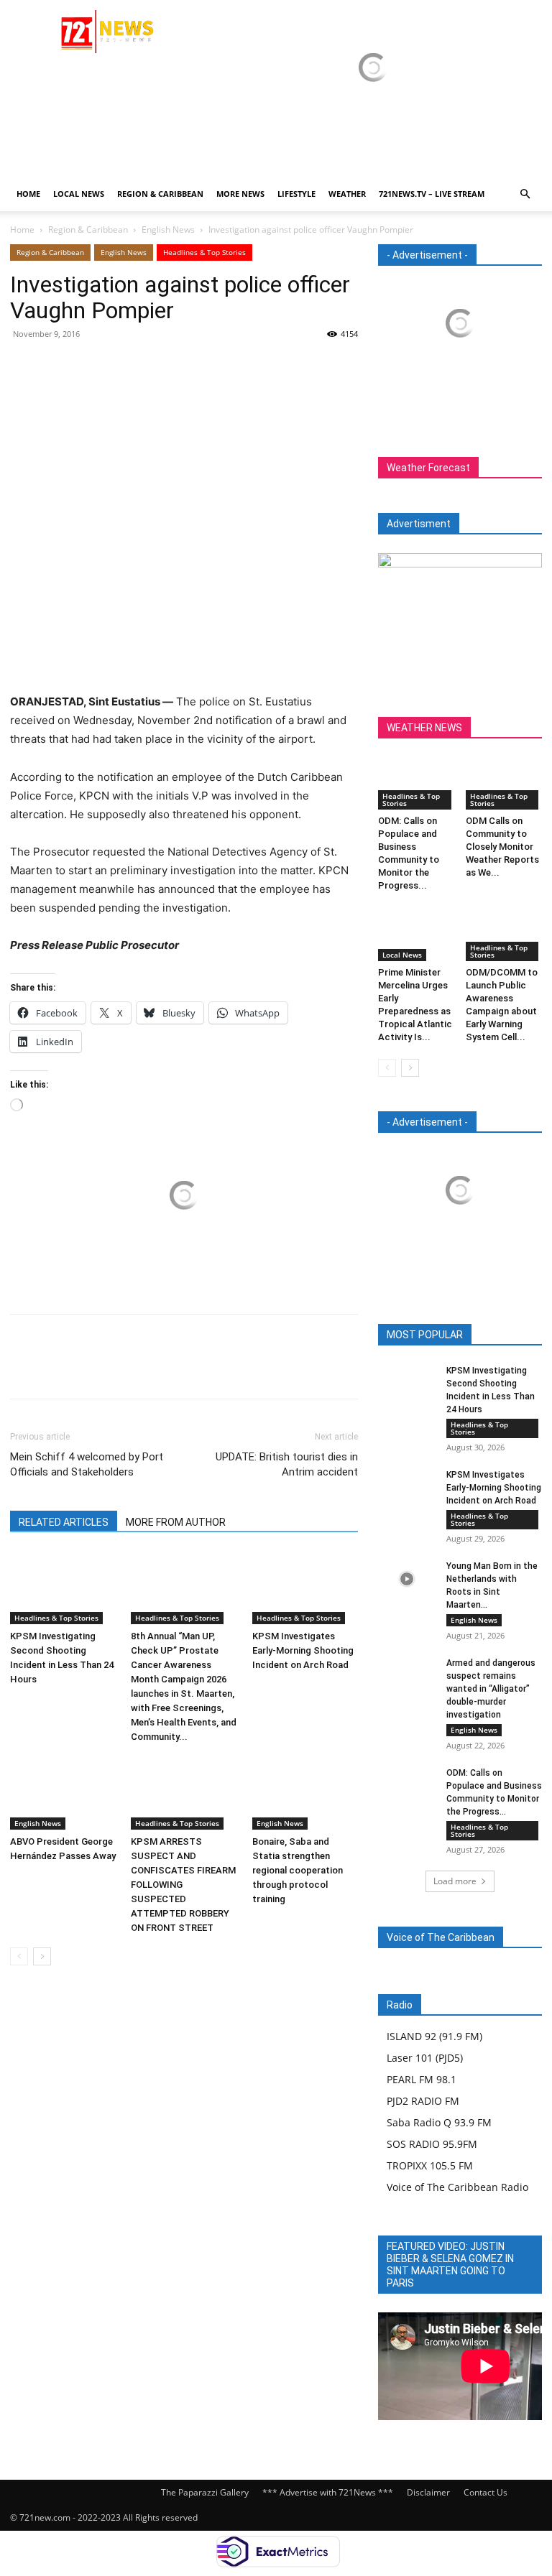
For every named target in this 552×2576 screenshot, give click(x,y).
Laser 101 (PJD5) (425, 2058)
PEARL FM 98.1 (422, 2079)
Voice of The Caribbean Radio (457, 2187)
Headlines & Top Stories (204, 252)
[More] (157, 366)
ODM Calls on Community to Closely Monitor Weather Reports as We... (502, 847)
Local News (79, 194)
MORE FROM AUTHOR (176, 1522)
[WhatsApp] (124, 366)
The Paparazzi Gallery (205, 2492)
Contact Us (486, 2492)
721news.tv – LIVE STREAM (432, 194)
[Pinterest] (91, 366)
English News (168, 230)
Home (28, 194)
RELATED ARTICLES (64, 1522)
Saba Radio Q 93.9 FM (439, 2122)
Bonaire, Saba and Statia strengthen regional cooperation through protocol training (298, 1870)
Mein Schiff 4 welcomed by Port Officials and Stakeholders (87, 1464)
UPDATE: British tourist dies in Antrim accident (287, 1464)
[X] (57, 366)
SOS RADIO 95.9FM (432, 2144)
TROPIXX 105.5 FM (430, 2165)
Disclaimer (428, 2492)
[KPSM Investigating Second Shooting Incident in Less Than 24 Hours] (63, 1588)
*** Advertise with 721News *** (328, 2492)
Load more (455, 1881)
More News (240, 194)
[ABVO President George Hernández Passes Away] (63, 1793)
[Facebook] (24, 366)
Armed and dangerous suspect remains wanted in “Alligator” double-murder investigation (491, 1689)
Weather (347, 194)
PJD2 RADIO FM (423, 2101)
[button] (525, 194)
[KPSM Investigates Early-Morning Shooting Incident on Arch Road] (305, 1588)
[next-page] (42, 1956)
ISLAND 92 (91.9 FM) (434, 2036)
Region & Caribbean (160, 194)
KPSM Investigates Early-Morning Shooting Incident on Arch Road (303, 1650)
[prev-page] (19, 1956)
